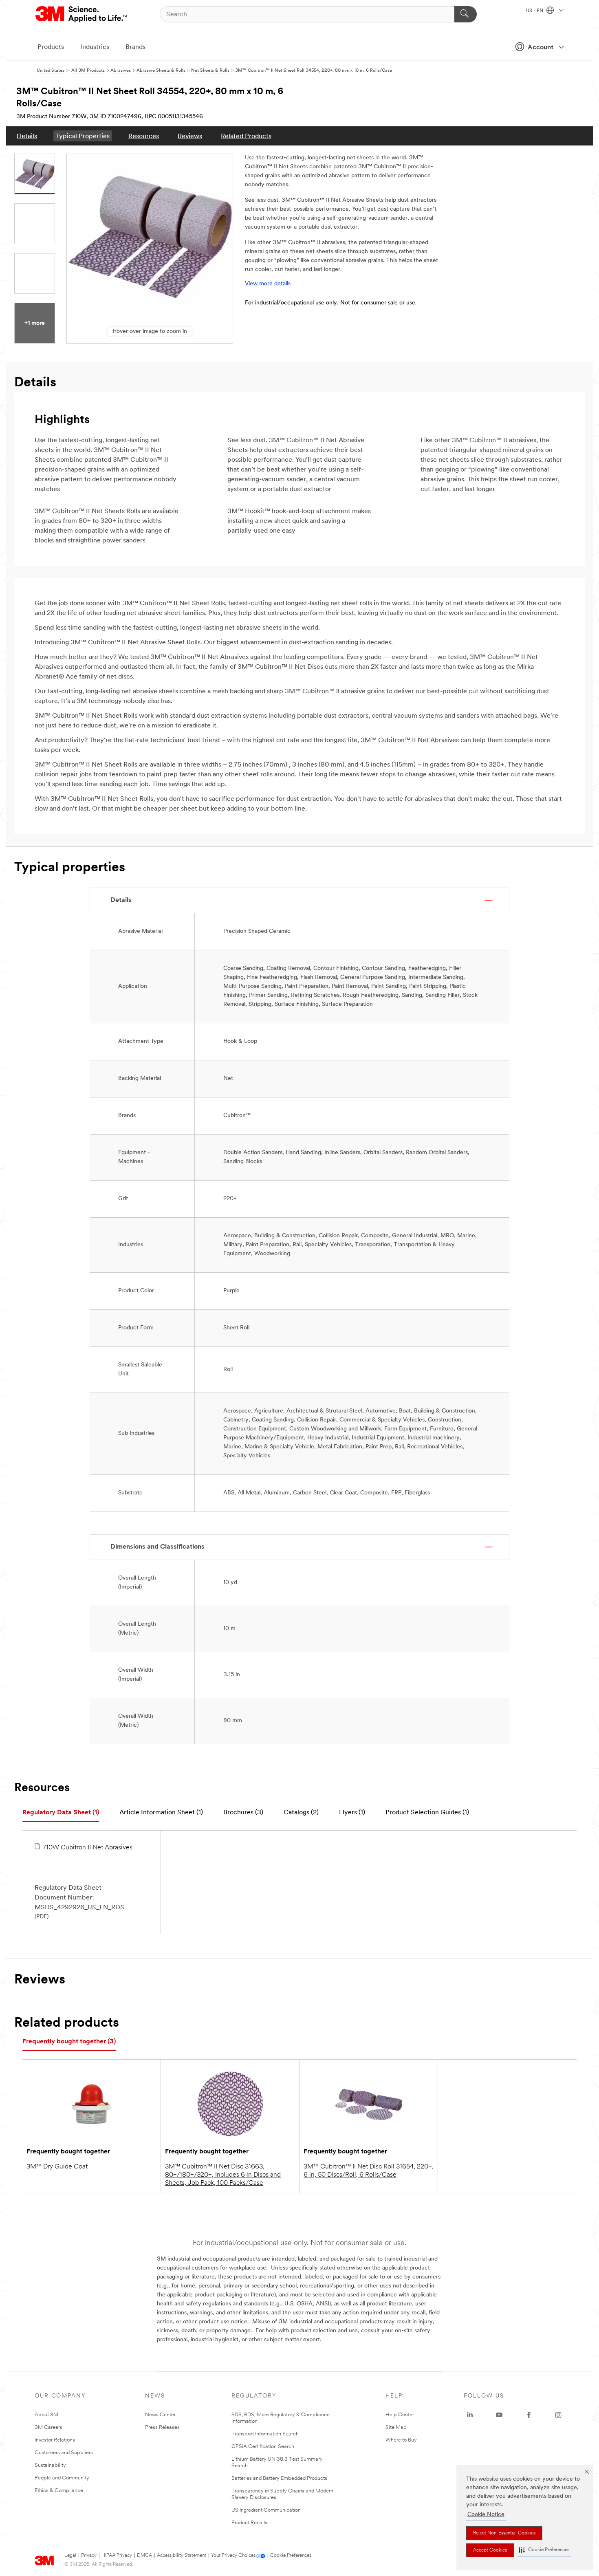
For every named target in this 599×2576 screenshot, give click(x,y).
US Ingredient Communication (266, 2510)
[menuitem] (27, 136)
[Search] (466, 14)
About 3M (46, 2415)
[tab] (61, 1813)
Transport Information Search (265, 2434)
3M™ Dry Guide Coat (57, 2167)
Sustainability (50, 2465)
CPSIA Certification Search (263, 2447)
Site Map (396, 2427)
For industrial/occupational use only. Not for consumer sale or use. (331, 303)
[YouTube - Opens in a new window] (499, 2415)
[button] (544, 2550)
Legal (70, 2556)
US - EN (535, 11)
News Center (160, 2415)
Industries (95, 47)
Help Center (400, 2415)
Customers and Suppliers (64, 2453)
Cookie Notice (486, 2515)
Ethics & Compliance (59, 2491)
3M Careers (48, 2427)
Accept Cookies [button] (490, 2550)
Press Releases (162, 2427)
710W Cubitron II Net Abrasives (88, 1848)
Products (51, 47)
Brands (135, 47)
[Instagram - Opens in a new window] (558, 2415)
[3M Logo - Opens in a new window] (82, 14)
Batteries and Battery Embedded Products (279, 2478)
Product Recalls (249, 2523)
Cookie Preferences (291, 2556)
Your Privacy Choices (233, 2556)
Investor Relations (55, 2440)
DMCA (144, 2556)
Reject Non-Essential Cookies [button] (504, 2533)
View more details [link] (268, 284)
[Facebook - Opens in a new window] (529, 2415)
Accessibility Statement (182, 2556)
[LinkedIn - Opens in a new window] (470, 2415)
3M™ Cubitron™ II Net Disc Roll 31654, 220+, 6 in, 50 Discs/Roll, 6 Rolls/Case (369, 2171)
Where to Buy (401, 2440)
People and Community (62, 2478)
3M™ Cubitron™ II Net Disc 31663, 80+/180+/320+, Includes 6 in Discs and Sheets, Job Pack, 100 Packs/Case (223, 2175)
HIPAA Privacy (117, 2556)
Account (541, 48)
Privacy (89, 2556)
